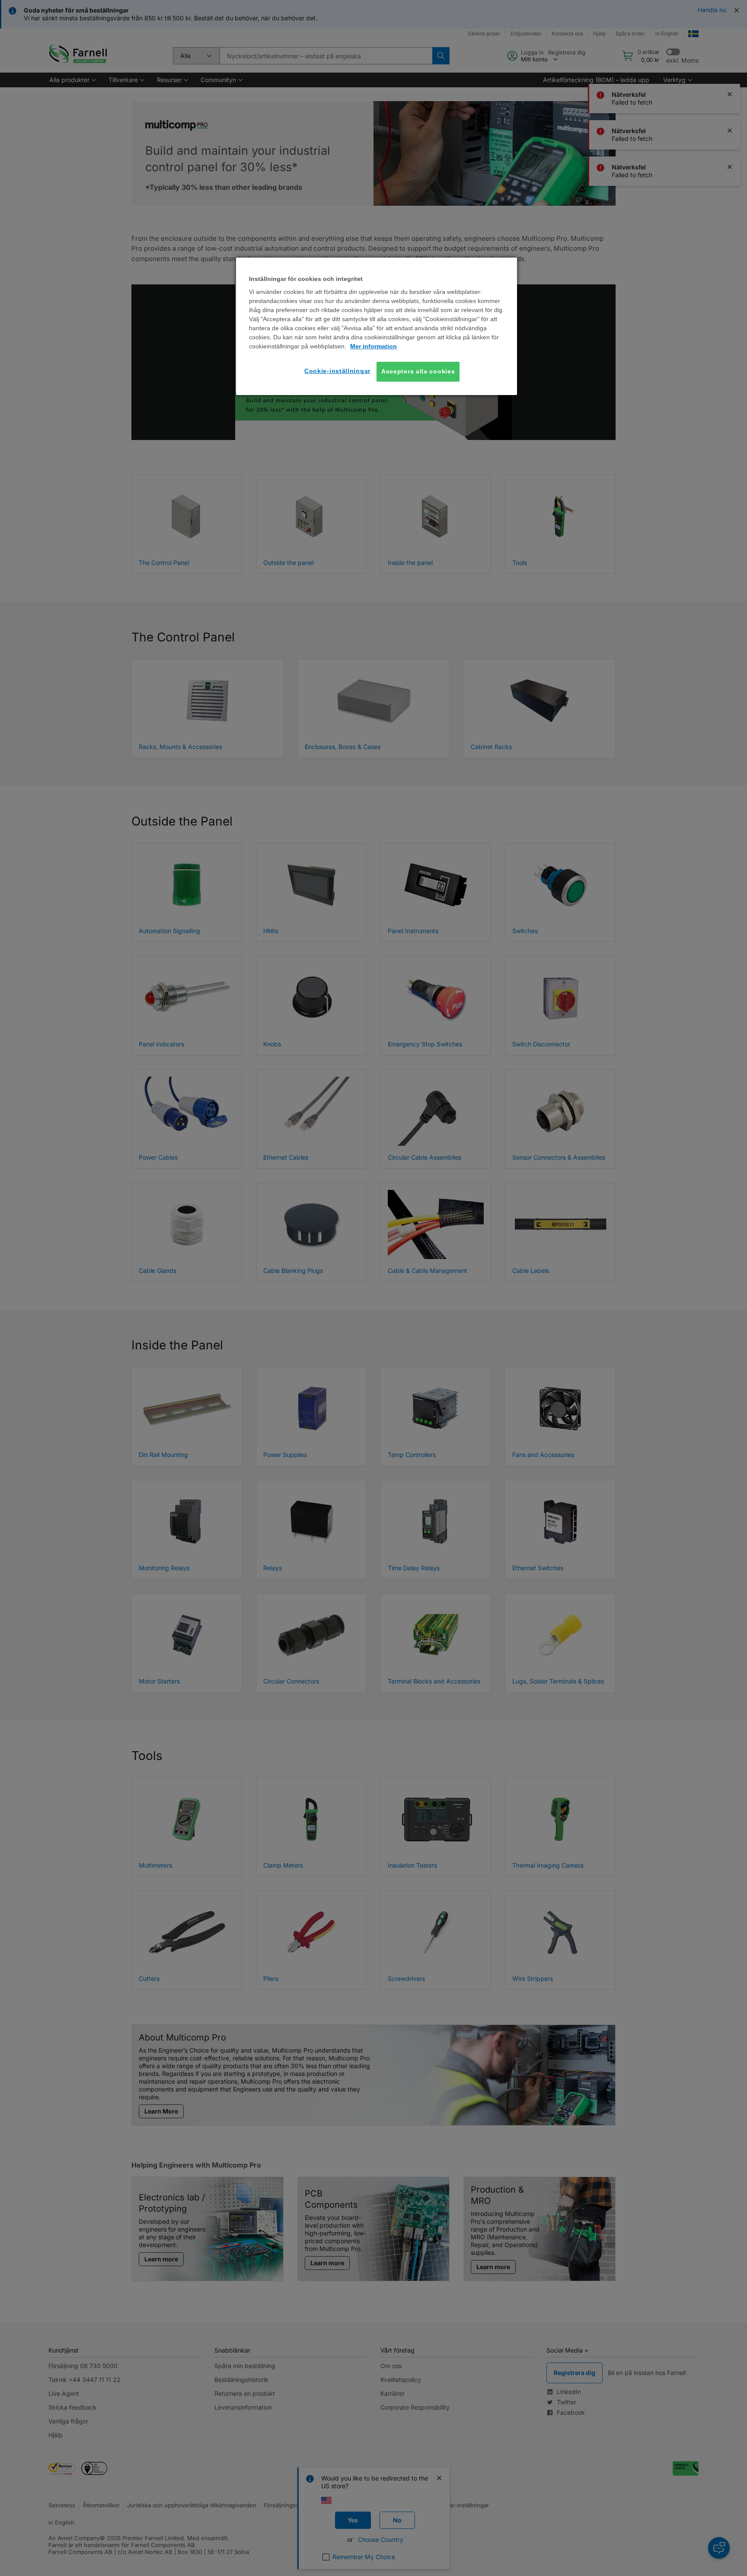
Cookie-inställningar (337, 371)
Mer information (373, 347)
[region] (377, 326)
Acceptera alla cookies (418, 372)
